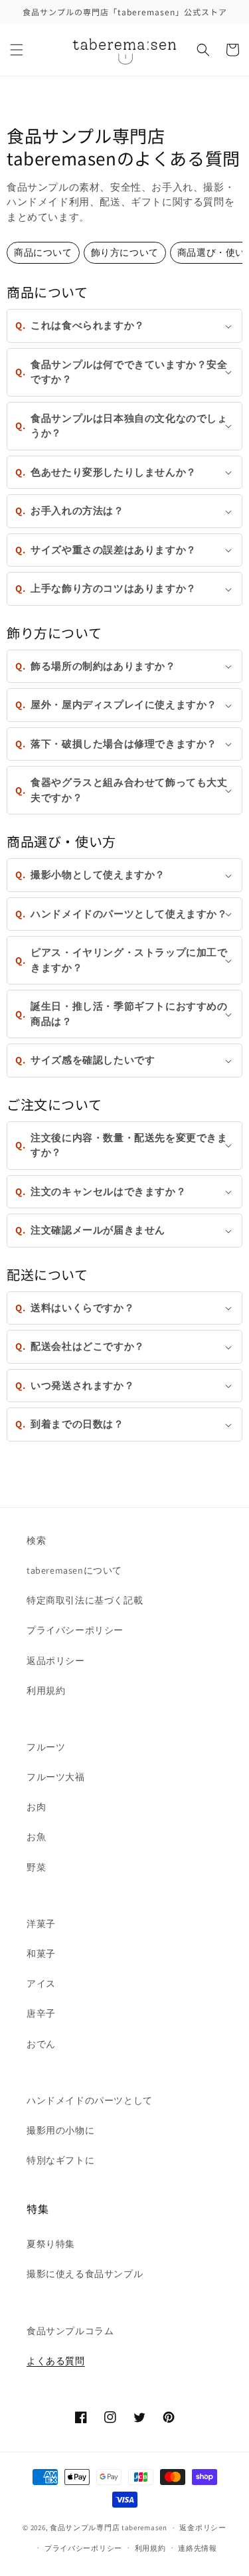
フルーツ (46, 1747)
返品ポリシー (56, 1661)
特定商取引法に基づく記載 (85, 1600)
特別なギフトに (60, 2160)
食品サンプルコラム (70, 2331)
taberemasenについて (74, 1570)
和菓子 (41, 1954)
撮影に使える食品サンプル (85, 2274)
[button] (17, 50)
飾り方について (125, 252)
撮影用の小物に (60, 2130)
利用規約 (46, 1691)
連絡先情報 (198, 2548)
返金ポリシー (203, 2528)
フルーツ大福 (56, 1777)
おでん (41, 2044)
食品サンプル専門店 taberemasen (109, 2528)
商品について (43, 252)
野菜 (36, 1867)
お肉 (36, 1807)
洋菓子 (41, 1924)
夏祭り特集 (51, 2244)
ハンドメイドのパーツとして (90, 2100)
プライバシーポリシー (75, 1630)
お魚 (36, 1837)
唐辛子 (41, 2013)
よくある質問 (56, 2361)
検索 (36, 1540)
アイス (41, 1983)
